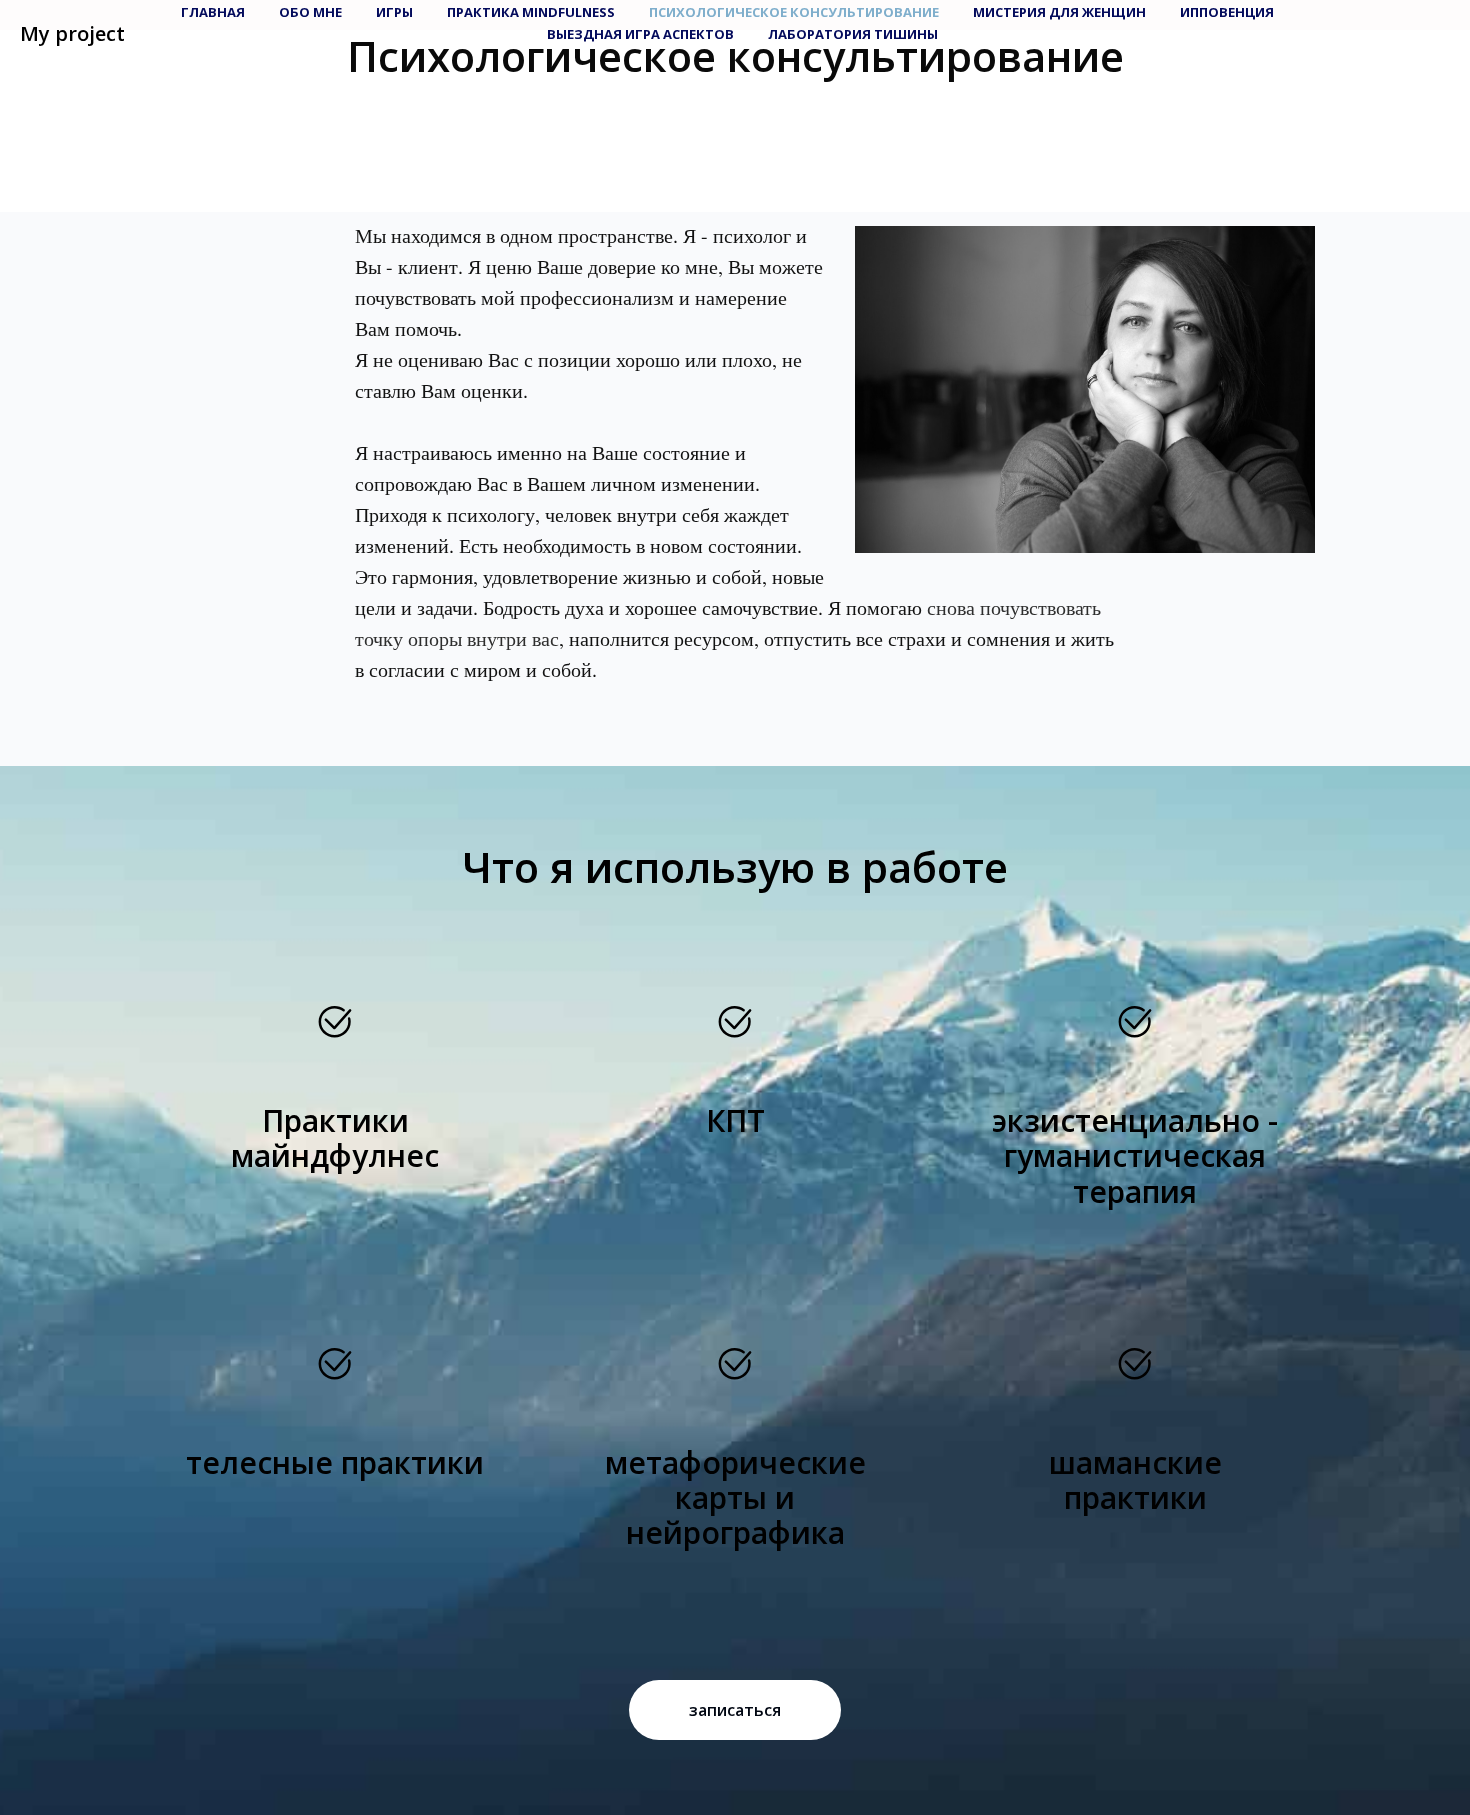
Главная (213, 12)
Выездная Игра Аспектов (640, 34)
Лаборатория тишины (853, 34)
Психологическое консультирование (794, 12)
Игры (394, 12)
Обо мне (310, 12)
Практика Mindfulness (531, 12)
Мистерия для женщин (1059, 12)
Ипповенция (1227, 12)
